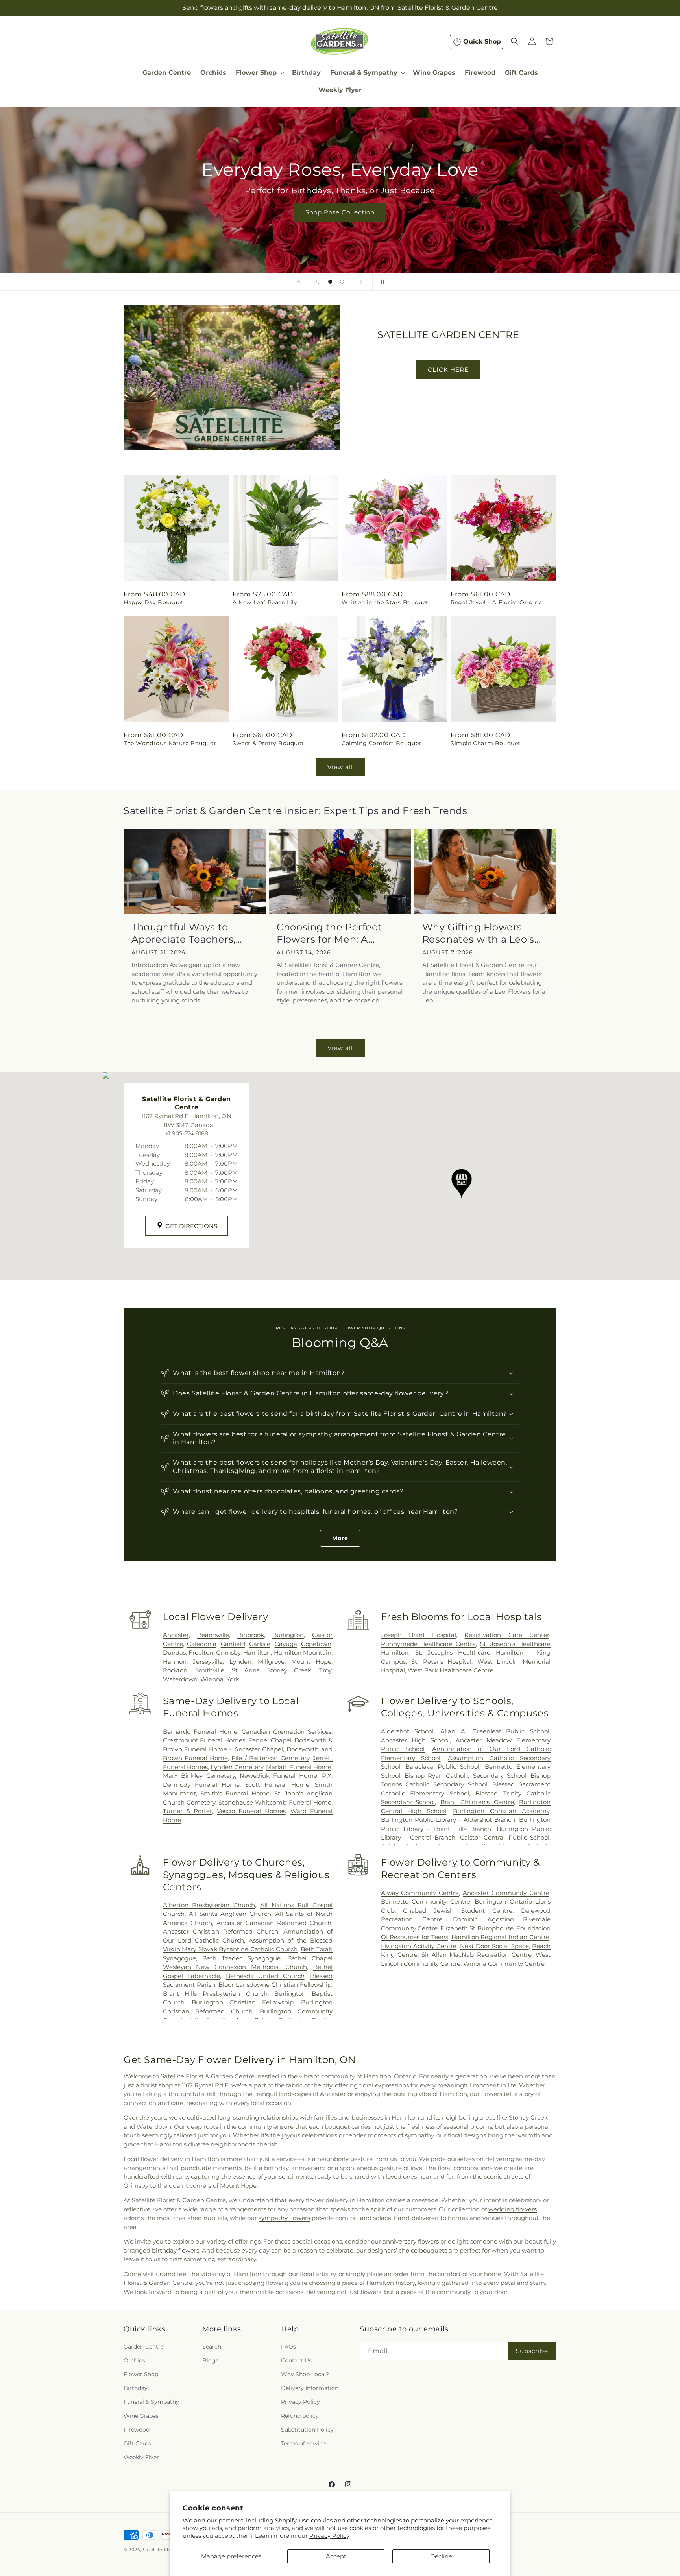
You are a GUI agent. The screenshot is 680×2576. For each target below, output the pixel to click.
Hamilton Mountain (303, 1652)
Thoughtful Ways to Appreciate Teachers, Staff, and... (184, 933)
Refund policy (300, 2415)
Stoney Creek (289, 1670)
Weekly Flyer (141, 2457)
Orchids (134, 2360)
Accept (336, 2556)
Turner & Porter (188, 1811)
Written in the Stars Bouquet (385, 602)
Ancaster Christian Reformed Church (221, 1931)
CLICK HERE (448, 370)
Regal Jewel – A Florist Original (497, 602)
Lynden (240, 1662)
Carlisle (260, 1644)
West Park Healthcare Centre (451, 1670)
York (233, 1679)
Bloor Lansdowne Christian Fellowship (275, 1985)
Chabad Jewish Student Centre (458, 1911)
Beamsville (213, 1635)
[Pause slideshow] (381, 282)
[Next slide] (361, 282)
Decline (441, 2556)
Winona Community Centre (504, 1964)
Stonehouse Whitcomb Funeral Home (275, 1802)
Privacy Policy (329, 2536)
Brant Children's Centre (477, 1802)
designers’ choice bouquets (407, 2250)
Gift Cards (137, 2443)
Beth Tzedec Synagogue (242, 1958)
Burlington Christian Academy (501, 1811)
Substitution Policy (307, 2430)
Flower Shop (141, 2374)
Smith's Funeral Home (235, 1793)
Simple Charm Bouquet (486, 744)
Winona (212, 1679)
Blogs (210, 2360)
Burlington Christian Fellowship (243, 2002)
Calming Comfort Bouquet (382, 744)
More (340, 1538)
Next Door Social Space (494, 1946)
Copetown (316, 1644)
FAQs (288, 2347)
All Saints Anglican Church (230, 1914)
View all (340, 767)
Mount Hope (311, 1662)
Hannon (175, 1662)
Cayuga (286, 1644)
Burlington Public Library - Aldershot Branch (448, 1820)
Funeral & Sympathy (151, 2402)
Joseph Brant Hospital (419, 1635)
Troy (325, 1670)
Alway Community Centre (420, 1893)
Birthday (136, 2388)
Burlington (288, 1635)
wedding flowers (513, 2209)
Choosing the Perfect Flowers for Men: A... (329, 933)
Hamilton (257, 1652)
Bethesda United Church (265, 1976)
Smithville (210, 1670)
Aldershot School (407, 1731)
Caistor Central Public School (505, 1837)
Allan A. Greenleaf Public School (495, 1731)
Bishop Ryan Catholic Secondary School (465, 1776)
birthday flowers (176, 2250)
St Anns (246, 1670)
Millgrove (271, 1662)
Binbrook (251, 1635)
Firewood (137, 2430)
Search (212, 2347)
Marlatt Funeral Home (299, 1767)
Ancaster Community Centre (506, 1893)
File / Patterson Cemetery (270, 1758)
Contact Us (296, 2360)
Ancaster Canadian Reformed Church (274, 1923)
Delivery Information (310, 2388)
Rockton (175, 1670)
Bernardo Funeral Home (200, 1731)
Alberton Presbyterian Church (209, 1905)
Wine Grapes (141, 2415)
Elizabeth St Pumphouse (477, 1928)
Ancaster (176, 1635)
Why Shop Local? (305, 2374)
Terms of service (303, 2443)
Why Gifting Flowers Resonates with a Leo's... (482, 933)
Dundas (174, 1652)
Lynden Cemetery (237, 1767)
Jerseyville (208, 1662)
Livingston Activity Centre (419, 1946)
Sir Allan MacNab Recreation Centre (477, 1955)
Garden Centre (144, 2347)
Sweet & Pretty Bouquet (268, 744)
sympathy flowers (284, 2218)
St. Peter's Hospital (441, 1662)
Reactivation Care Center (507, 1635)
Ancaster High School (415, 1740)
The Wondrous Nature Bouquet (170, 744)
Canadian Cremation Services (286, 1731)
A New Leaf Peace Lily (265, 602)
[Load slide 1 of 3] (318, 282)
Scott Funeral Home (277, 1784)
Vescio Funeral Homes (251, 1811)
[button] (259, 73)
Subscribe (532, 2351)
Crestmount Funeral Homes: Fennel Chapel (227, 1740)
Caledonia (202, 1644)
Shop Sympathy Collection (340, 224)
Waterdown (180, 1679)
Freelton (201, 1652)
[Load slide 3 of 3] (342, 282)
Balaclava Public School (442, 1767)
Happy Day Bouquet (153, 602)
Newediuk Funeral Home (278, 1776)
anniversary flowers (411, 2241)
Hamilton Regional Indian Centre (500, 1937)
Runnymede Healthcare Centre (429, 1644)
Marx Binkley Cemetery (199, 1776)
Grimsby (228, 1652)
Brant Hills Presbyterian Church (215, 1994)
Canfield (233, 1644)
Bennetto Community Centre (426, 1902)
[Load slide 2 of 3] (330, 282)
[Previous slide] (299, 282)
